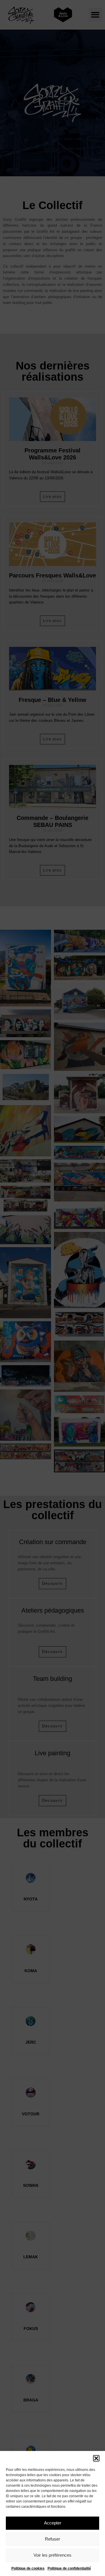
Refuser (52, 2539)
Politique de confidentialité (69, 2568)
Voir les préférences (52, 2555)
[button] (96, 2458)
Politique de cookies (28, 2568)
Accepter (53, 2523)
